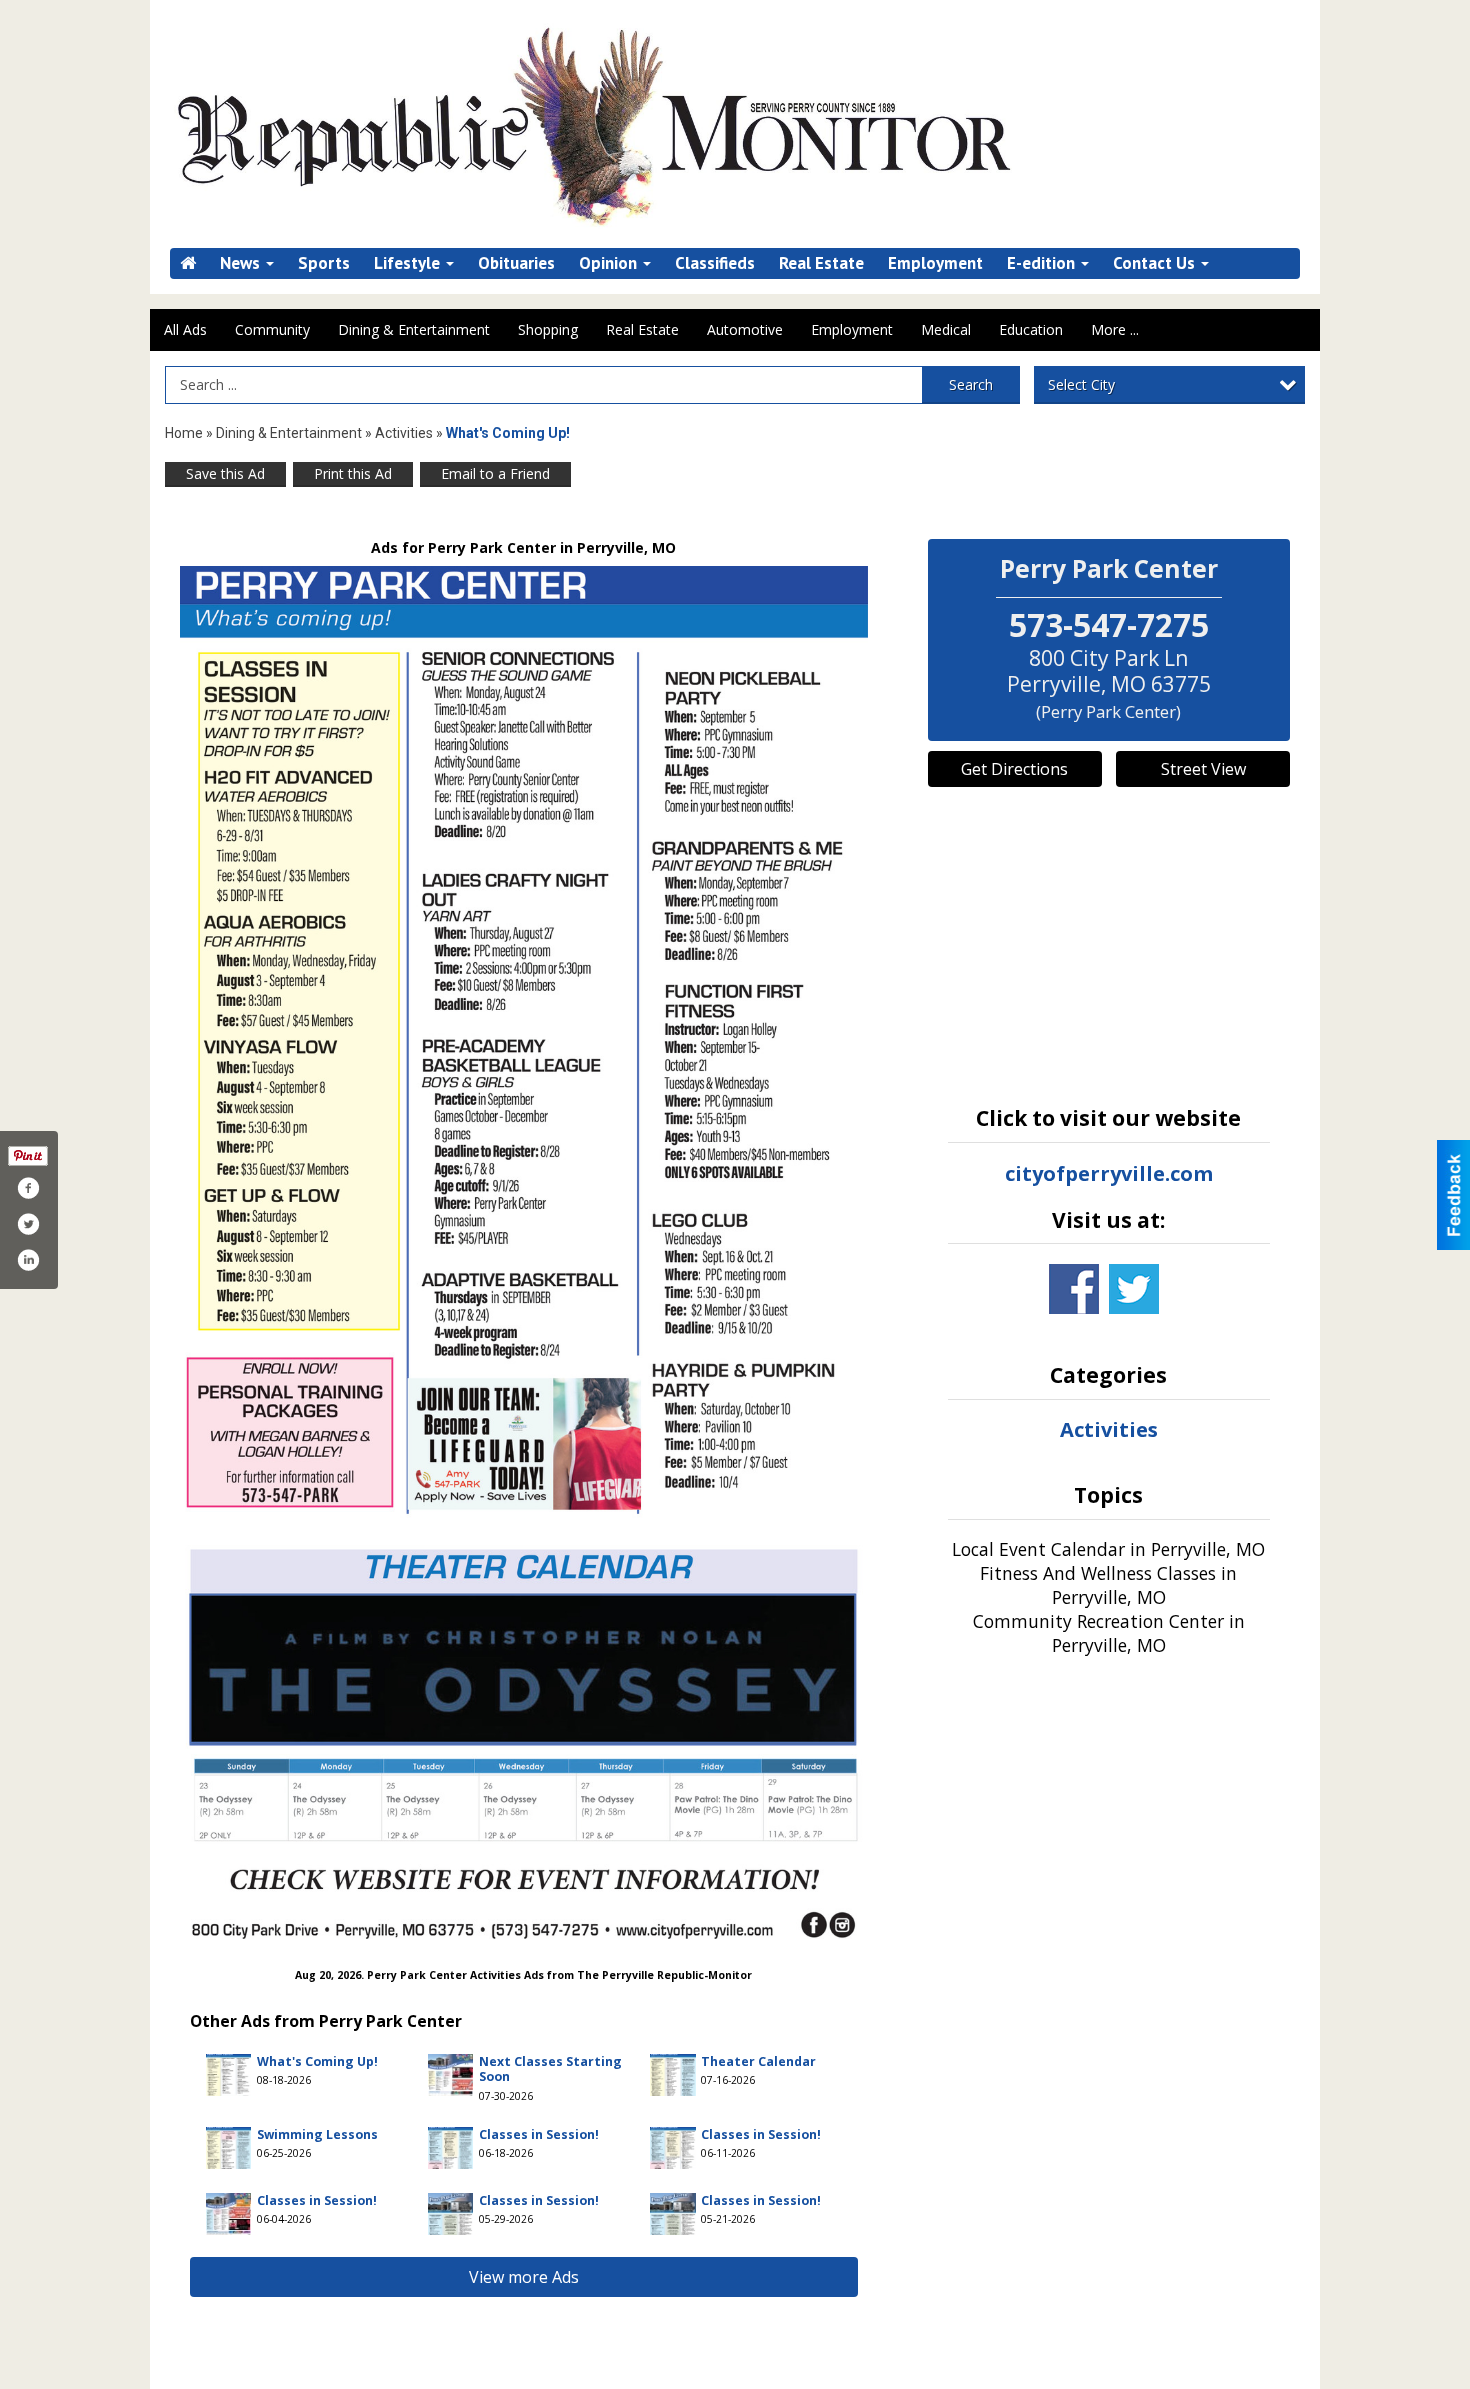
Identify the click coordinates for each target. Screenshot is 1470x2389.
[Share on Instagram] (28, 1260)
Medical (946, 329)
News (242, 263)
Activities (404, 433)
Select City (1081, 384)
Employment (935, 263)
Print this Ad (353, 473)
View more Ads (524, 2277)
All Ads (185, 329)
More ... (1115, 329)
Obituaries (516, 263)
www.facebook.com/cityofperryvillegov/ (1074, 1289)
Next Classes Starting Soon (550, 2069)
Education (1031, 329)
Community (272, 329)
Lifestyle (409, 263)
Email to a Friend (495, 473)
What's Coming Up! (317, 2061)
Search (971, 384)
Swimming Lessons (317, 2134)
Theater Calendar (758, 2061)
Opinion (610, 263)
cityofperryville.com (1109, 1173)
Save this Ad (225, 473)
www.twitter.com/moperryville (1134, 1289)
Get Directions (1014, 769)
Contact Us (1156, 263)
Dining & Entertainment (414, 329)
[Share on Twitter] (28, 1224)
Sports (324, 263)
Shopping (548, 329)
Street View (1203, 769)
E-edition (1043, 263)
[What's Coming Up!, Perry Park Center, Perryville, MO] (524, 1252)
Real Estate (821, 263)
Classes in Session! (539, 2134)
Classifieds (715, 263)
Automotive (745, 329)
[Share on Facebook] (28, 1188)
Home (184, 433)
